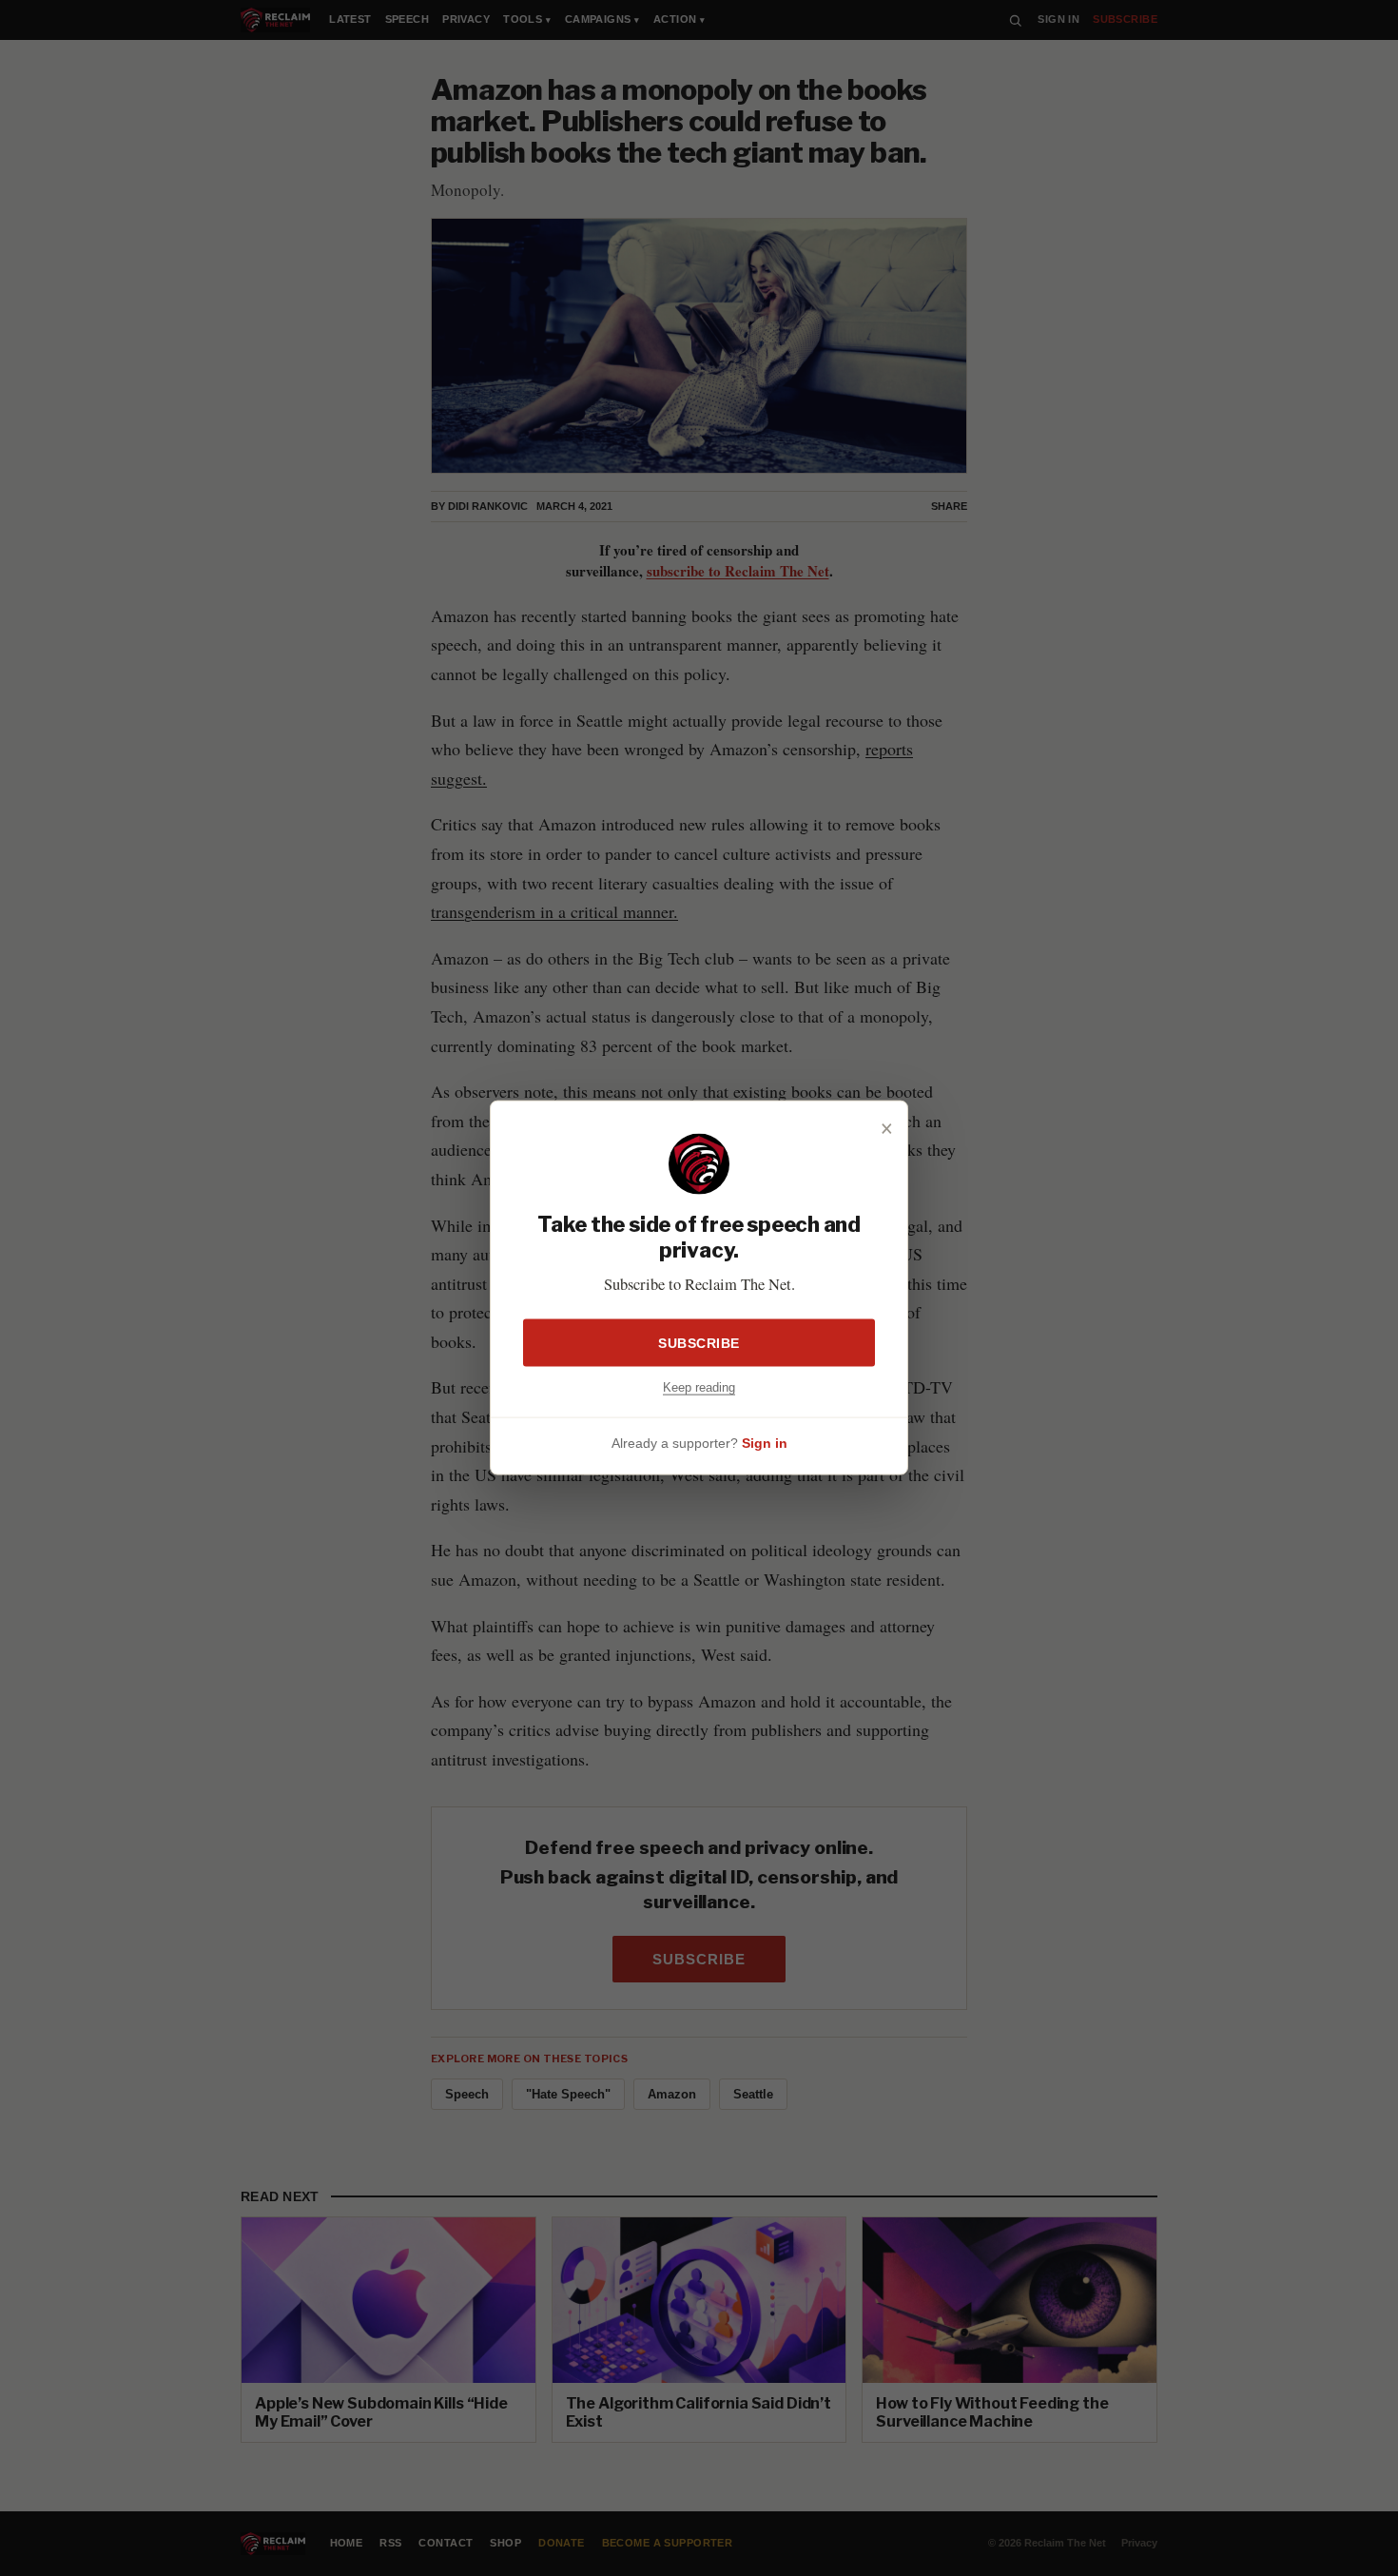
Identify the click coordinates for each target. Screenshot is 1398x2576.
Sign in (765, 1443)
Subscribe (699, 1343)
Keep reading (699, 1387)
